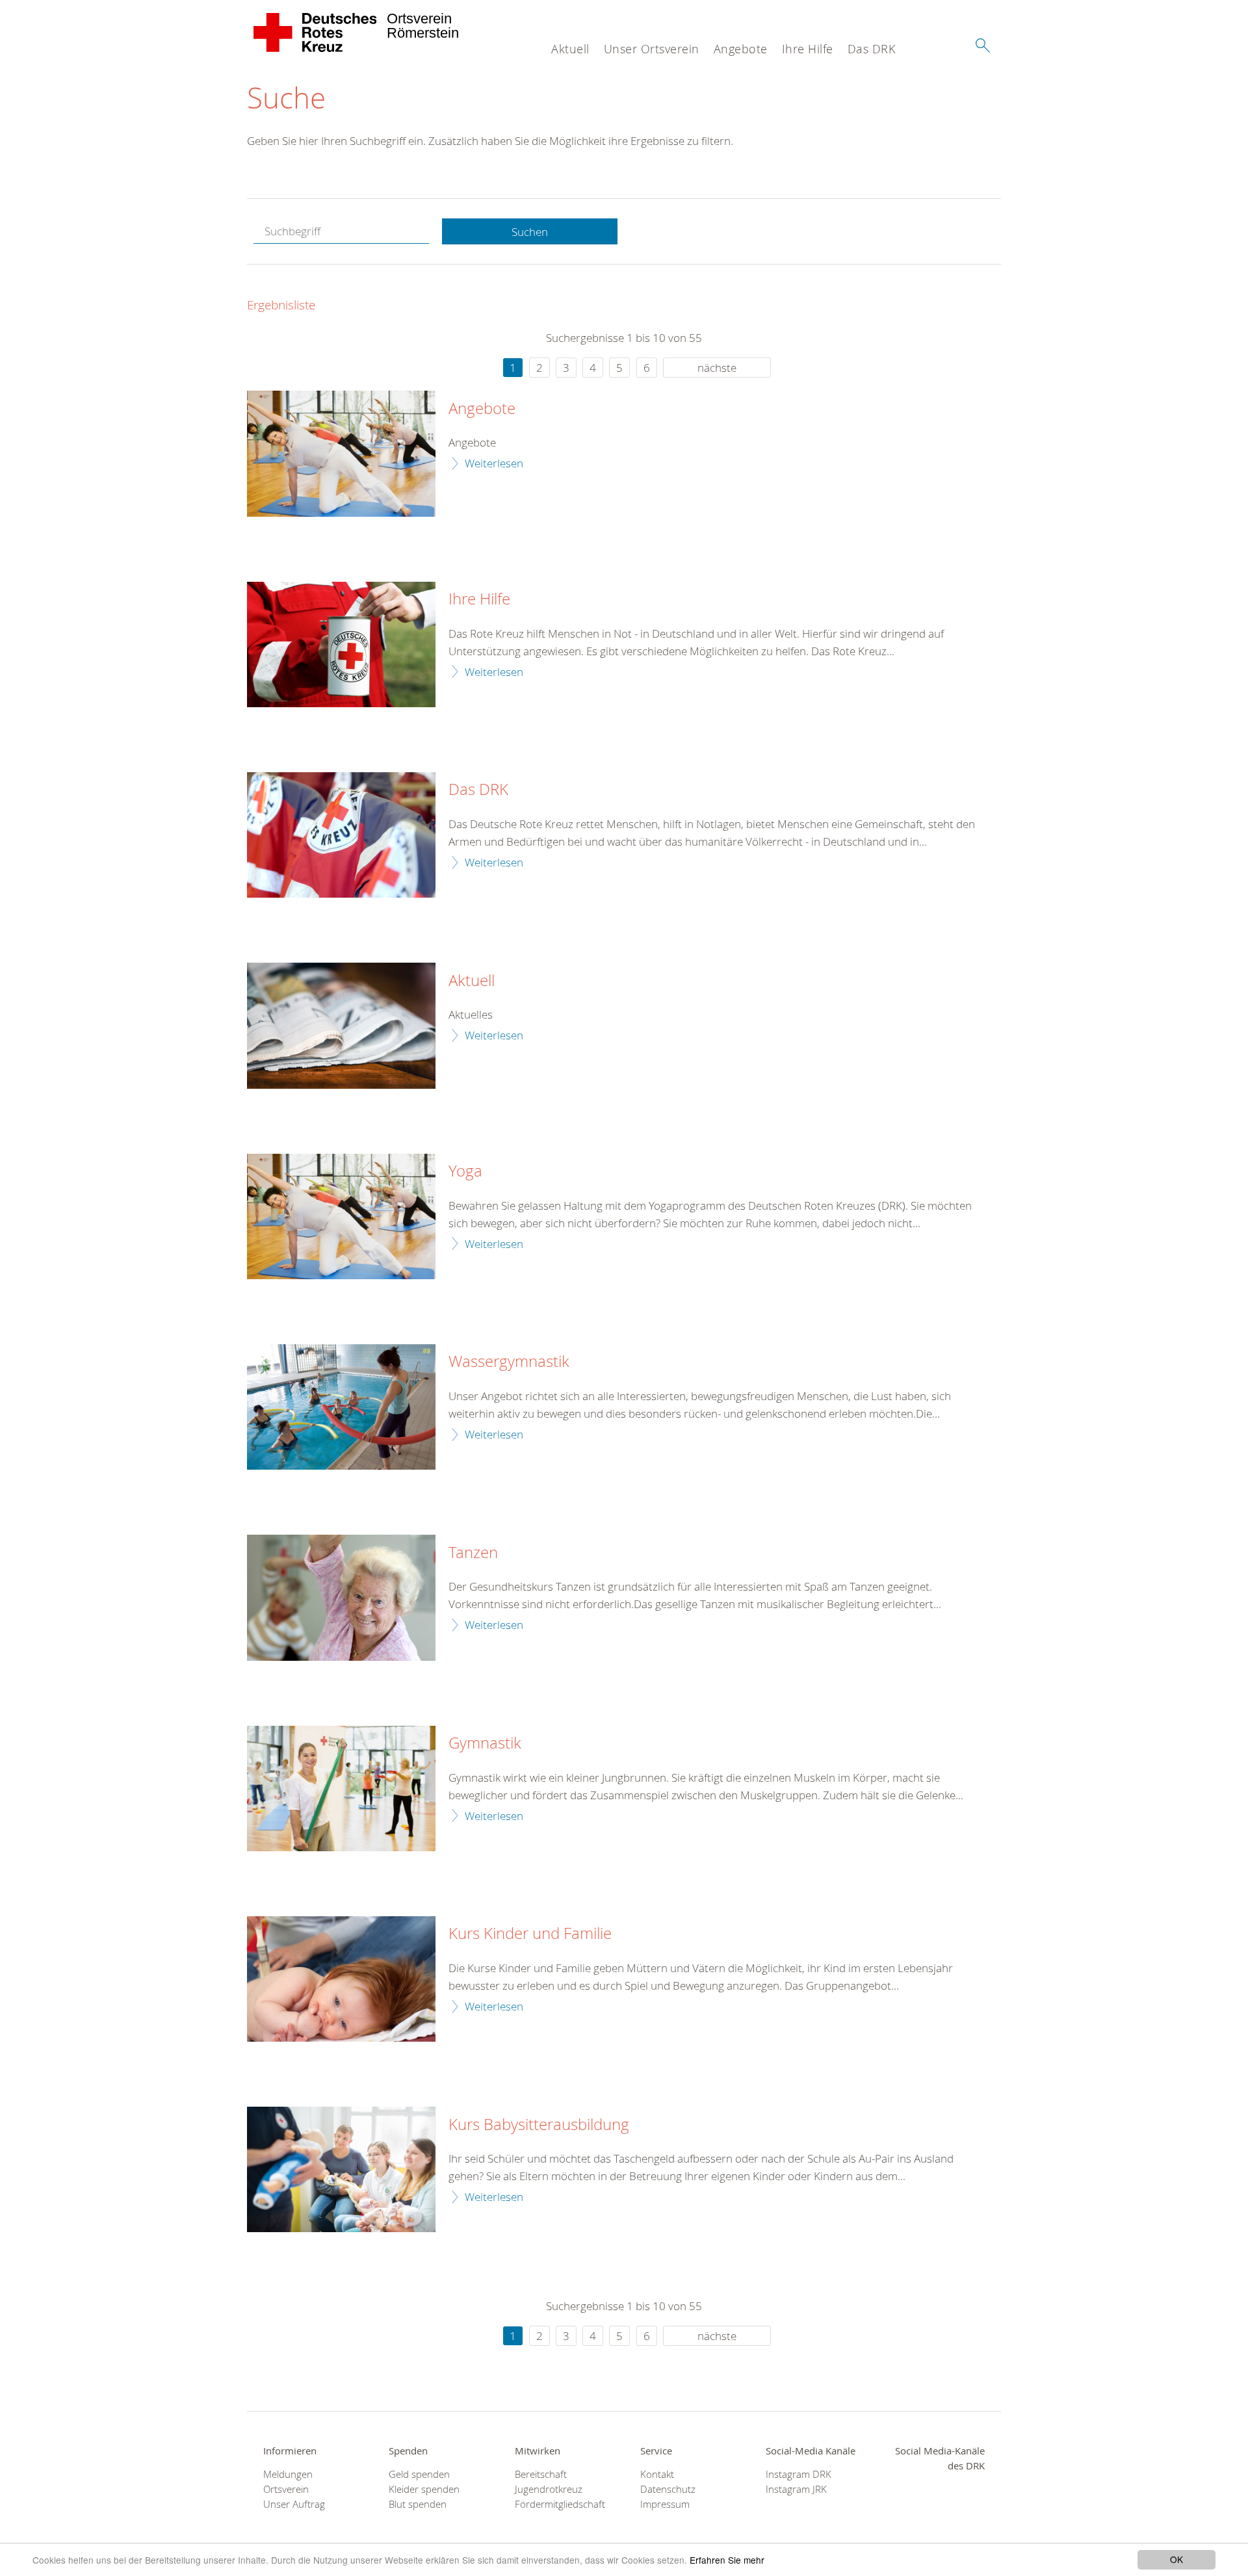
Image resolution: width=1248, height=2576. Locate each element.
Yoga (465, 1171)
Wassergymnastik (509, 1362)
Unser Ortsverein (652, 49)
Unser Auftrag (294, 2504)
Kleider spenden (424, 2489)
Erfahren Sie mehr (727, 2560)
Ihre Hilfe (808, 49)
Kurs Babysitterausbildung (539, 2125)
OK (1176, 2559)
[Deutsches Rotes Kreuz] (316, 33)
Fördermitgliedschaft (560, 2504)
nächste (717, 368)
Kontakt (657, 2474)
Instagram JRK (796, 2489)
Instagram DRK (799, 2474)
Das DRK (872, 49)
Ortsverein (286, 2489)
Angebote (741, 49)
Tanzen (473, 1553)
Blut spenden (418, 2504)
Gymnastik (485, 1743)
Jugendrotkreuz (549, 2489)
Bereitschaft (541, 2474)
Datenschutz (668, 2489)
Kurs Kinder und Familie (530, 1934)
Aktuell (570, 49)
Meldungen (288, 2474)
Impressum (665, 2504)
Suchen (530, 232)
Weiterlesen (494, 463)
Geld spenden (419, 2474)
